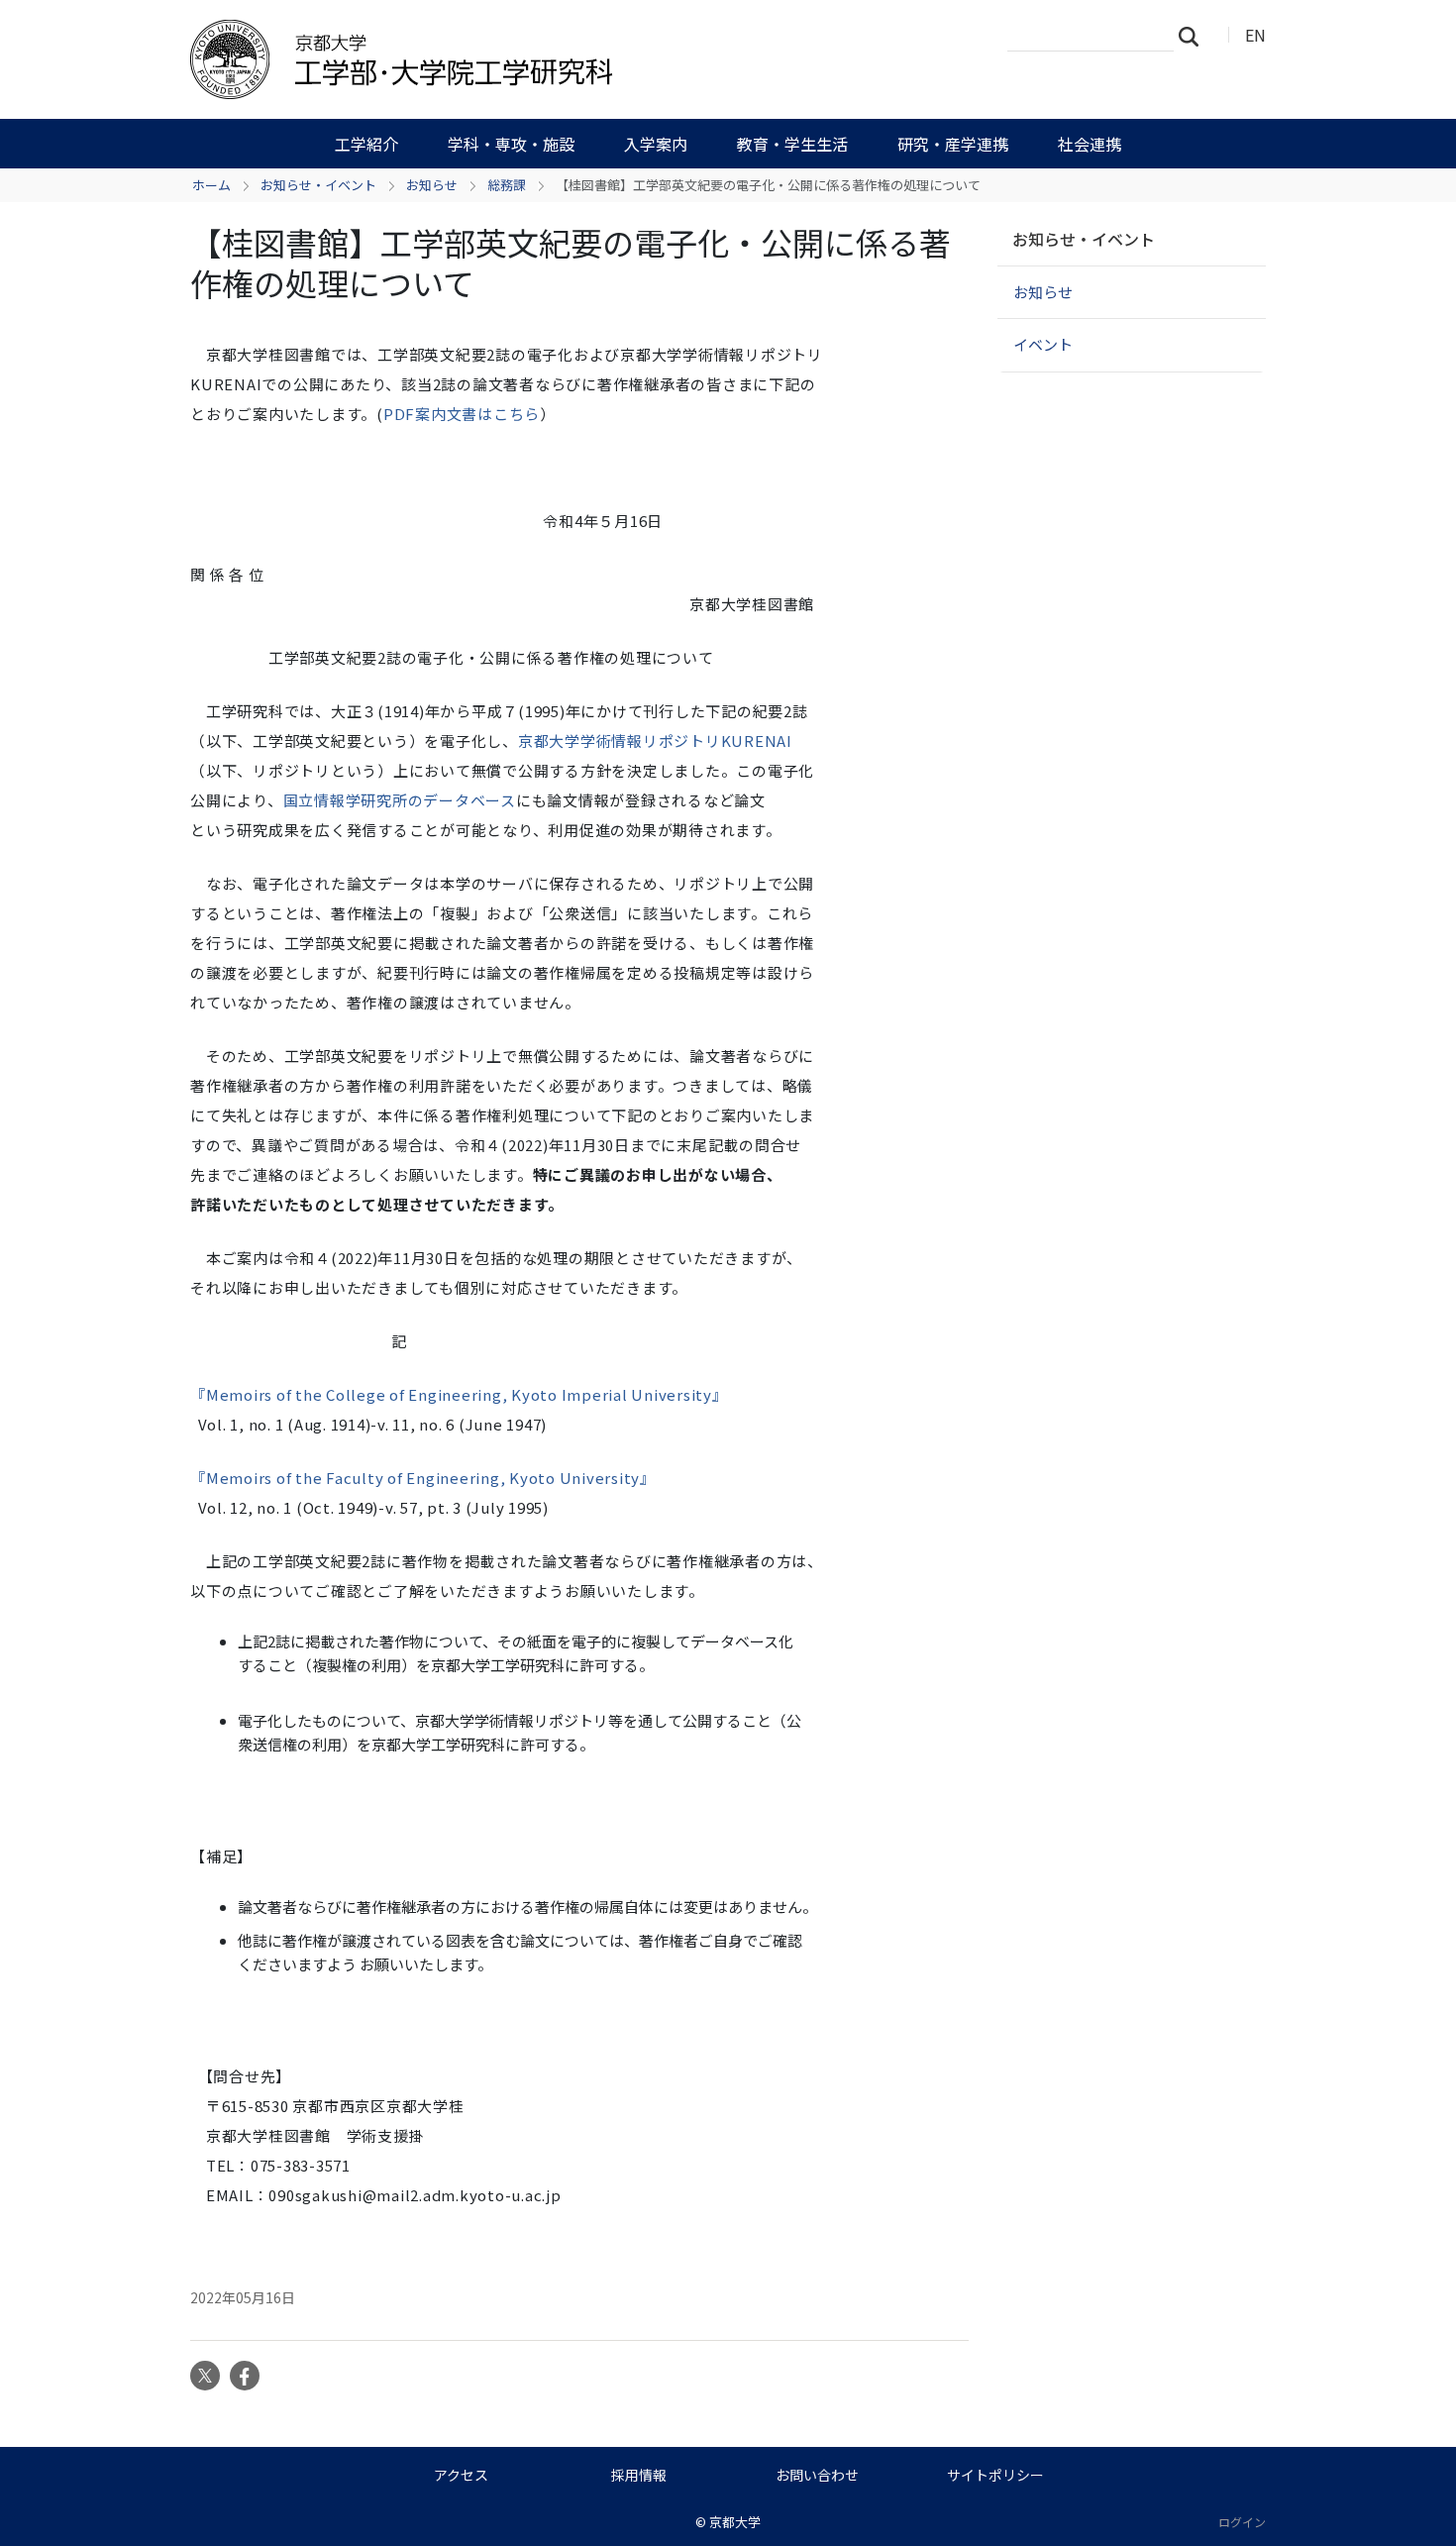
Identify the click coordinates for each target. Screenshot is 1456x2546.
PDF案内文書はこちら (462, 414)
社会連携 (1090, 144)
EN (1255, 35)
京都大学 (735, 2522)
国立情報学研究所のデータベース (400, 800)
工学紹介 (366, 144)
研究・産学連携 (953, 144)
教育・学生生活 (792, 144)
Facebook (245, 2376)
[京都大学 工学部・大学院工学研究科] (507, 59)
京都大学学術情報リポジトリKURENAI (655, 741)
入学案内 (656, 144)
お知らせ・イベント (318, 185)
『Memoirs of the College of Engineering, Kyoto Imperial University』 (459, 1394)
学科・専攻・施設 (511, 144)
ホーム (211, 185)
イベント (1043, 344)
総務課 (507, 185)
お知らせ (432, 185)
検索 (1195, 36)
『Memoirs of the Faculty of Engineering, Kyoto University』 (423, 1478)
